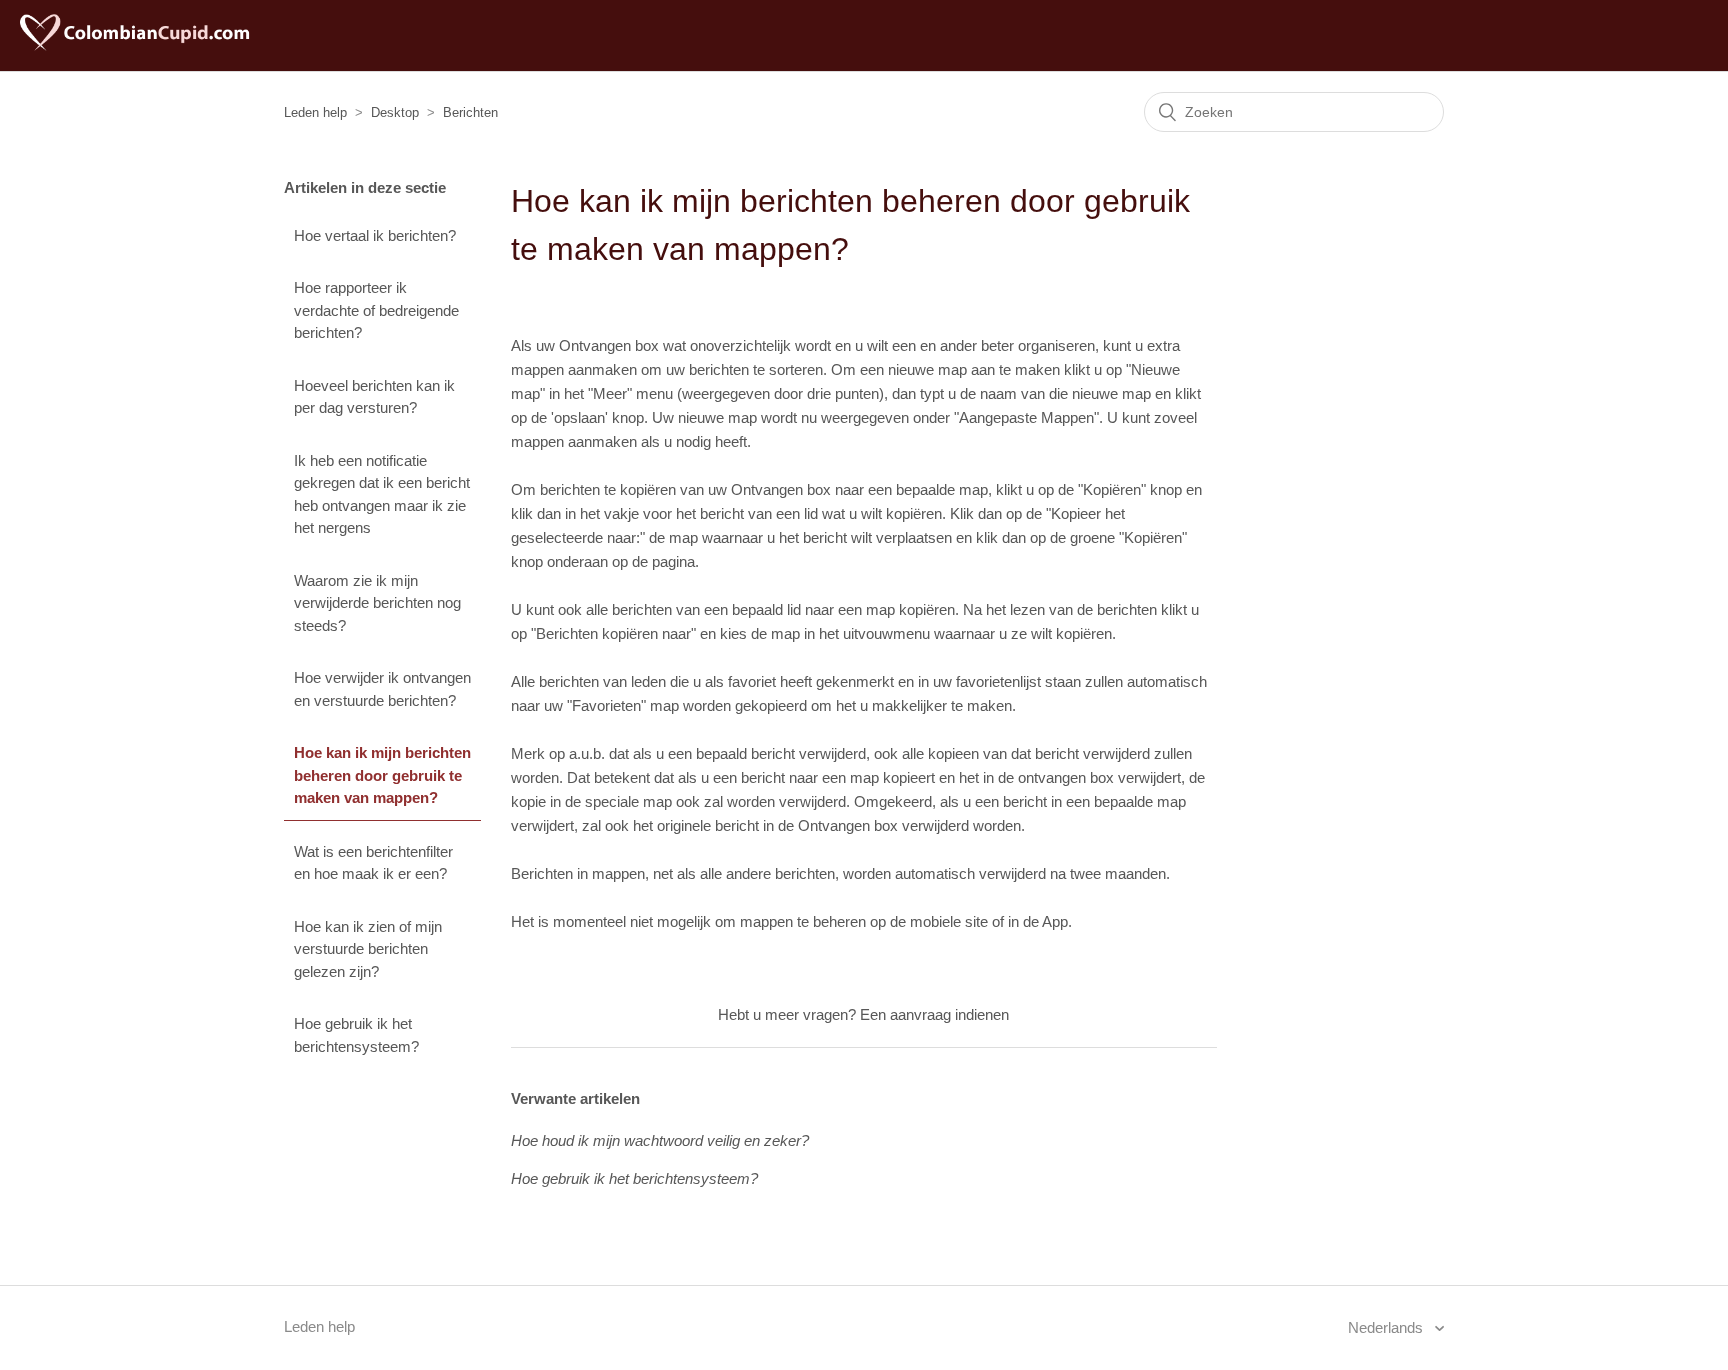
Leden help (315, 112)
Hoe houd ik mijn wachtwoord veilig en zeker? (660, 1140)
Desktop (395, 112)
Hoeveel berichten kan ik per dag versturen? (374, 397)
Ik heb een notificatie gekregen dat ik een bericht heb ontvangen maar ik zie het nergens (382, 494)
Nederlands (1387, 1327)
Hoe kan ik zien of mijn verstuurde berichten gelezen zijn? (368, 949)
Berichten (470, 112)
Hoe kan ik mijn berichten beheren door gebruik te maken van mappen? (382, 775)
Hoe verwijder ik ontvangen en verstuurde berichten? (382, 689)
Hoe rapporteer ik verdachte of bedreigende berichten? (376, 310)
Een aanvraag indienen (934, 1014)
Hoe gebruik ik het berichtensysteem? (356, 1035)
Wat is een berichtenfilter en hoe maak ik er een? (373, 863)
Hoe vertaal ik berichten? (375, 235)
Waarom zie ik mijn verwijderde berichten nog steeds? (377, 603)
